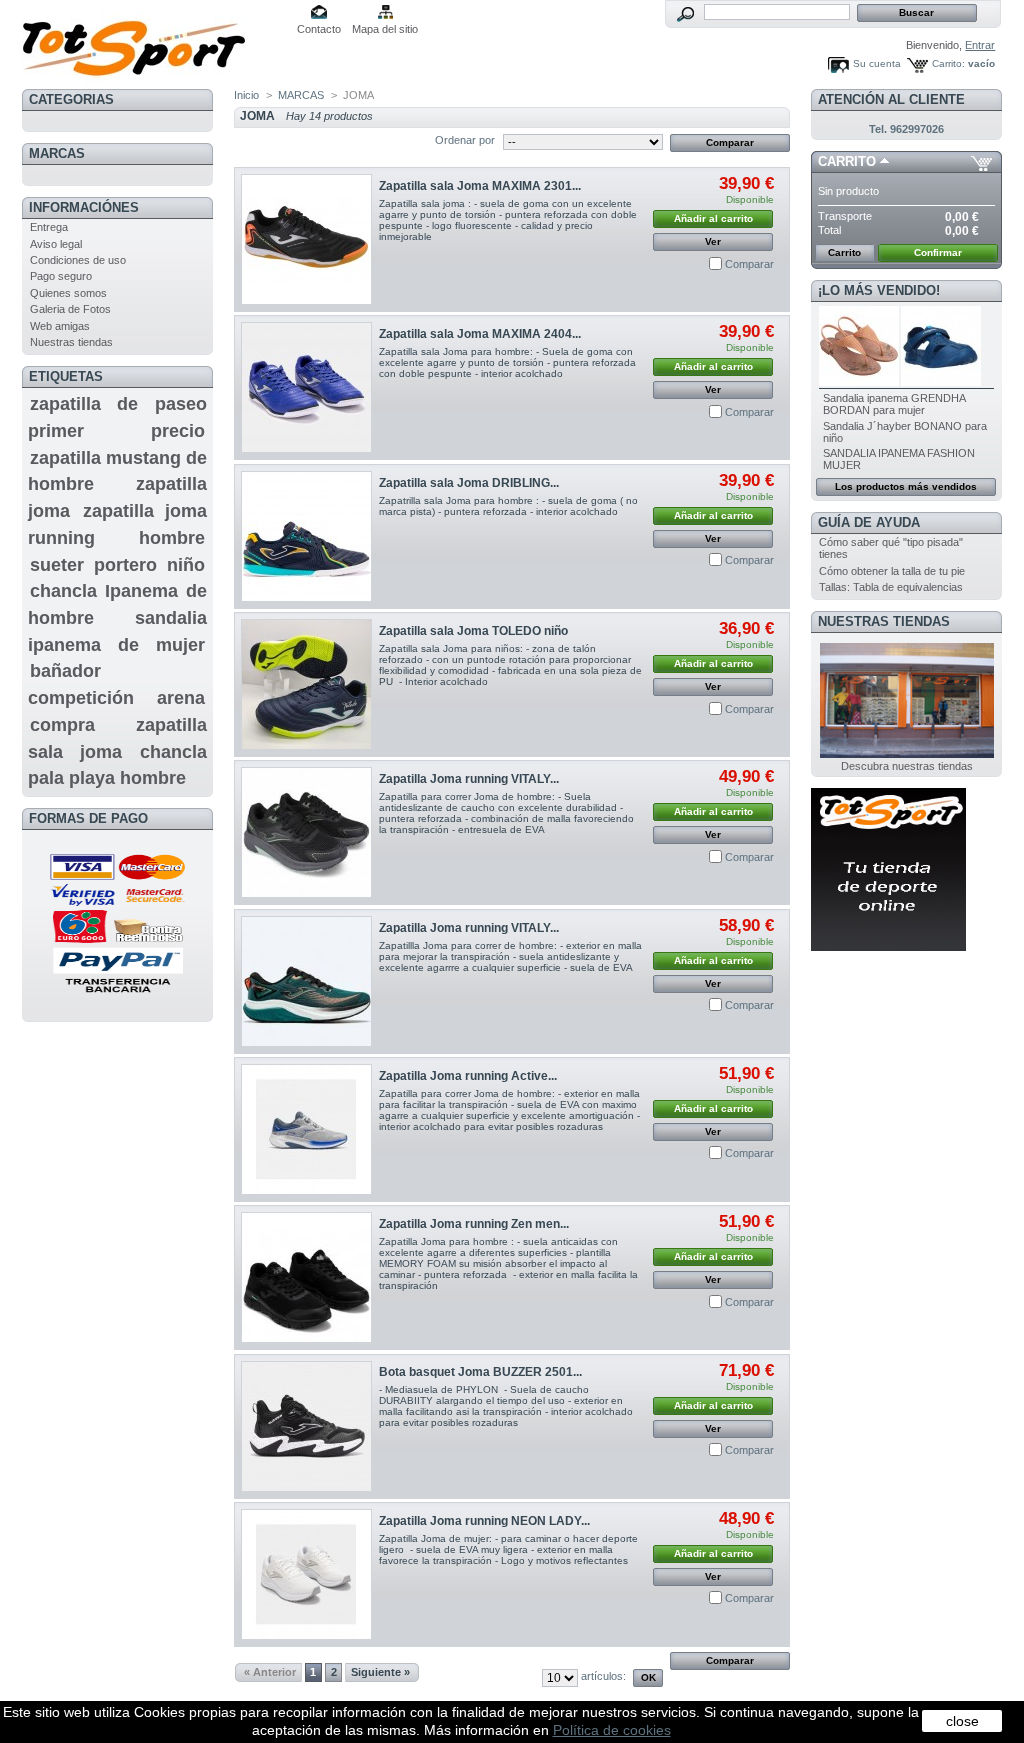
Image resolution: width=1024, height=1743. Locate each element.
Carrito (847, 161)
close (962, 1721)
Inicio (246, 95)
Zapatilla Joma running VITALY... (469, 779)
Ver (713, 241)
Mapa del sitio (385, 29)
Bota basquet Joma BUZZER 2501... (480, 1372)
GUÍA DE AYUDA (869, 522)
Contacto (319, 29)
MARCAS (57, 153)
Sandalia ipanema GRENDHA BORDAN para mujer (894, 404)
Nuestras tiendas (71, 342)
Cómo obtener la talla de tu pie (892, 571)
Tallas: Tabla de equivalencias (891, 587)
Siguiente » (380, 1672)
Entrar (980, 45)
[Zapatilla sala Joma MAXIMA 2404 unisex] (306, 387)
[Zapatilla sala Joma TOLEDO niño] (306, 684)
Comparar (749, 264)
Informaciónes (84, 207)
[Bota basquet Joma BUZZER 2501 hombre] (306, 1426)
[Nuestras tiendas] (907, 754)
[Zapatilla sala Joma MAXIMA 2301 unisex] (306, 239)
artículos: (603, 1676)
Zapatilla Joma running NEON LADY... (484, 1521)
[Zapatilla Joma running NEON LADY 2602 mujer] (306, 1574)
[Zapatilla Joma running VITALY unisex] (306, 832)
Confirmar (938, 252)
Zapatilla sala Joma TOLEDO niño (473, 631)
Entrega (49, 227)
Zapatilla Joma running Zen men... (474, 1224)
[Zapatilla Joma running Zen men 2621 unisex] (306, 1277)
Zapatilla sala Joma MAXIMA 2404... (480, 334)
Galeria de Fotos (70, 309)
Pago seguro (61, 276)
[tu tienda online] (888, 947)
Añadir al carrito (713, 218)
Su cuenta (877, 63)
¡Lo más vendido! (879, 290)
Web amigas (60, 326)
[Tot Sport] (154, 42)
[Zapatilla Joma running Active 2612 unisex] (306, 1129)
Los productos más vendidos (906, 486)
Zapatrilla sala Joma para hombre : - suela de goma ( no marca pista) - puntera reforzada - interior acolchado (508, 506)
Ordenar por (465, 140)
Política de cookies (612, 1730)
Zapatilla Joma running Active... (468, 1076)
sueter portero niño (117, 565)
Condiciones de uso (78, 260)
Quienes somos (68, 293)
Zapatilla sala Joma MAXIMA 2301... (480, 186)
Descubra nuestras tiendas (907, 766)
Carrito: (948, 63)
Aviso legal (56, 244)
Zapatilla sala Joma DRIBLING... (469, 483)
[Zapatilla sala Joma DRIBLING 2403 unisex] (306, 536)
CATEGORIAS (71, 99)
